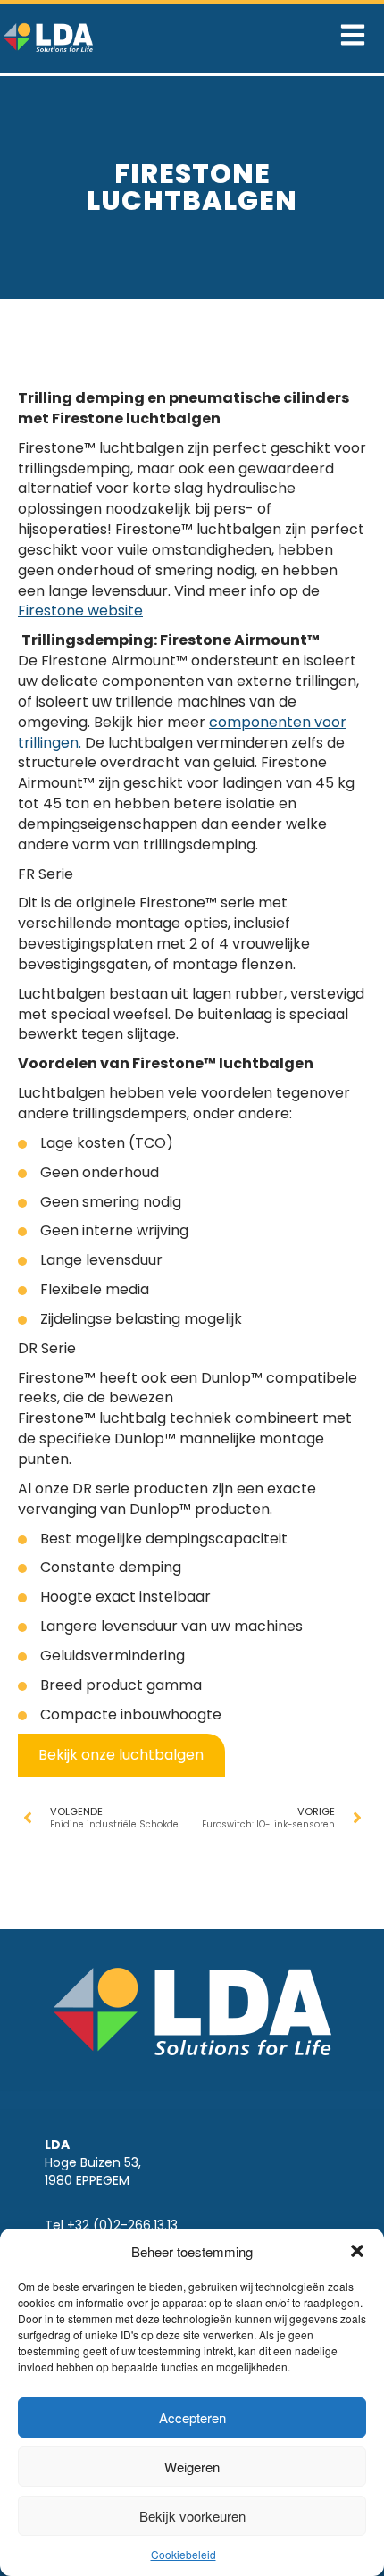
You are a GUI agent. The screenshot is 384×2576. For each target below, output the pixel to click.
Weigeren (192, 2467)
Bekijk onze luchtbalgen (121, 1755)
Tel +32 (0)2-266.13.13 (111, 2225)
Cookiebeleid (184, 2554)
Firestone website (80, 611)
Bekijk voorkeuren (192, 2516)
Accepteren (192, 2417)
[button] (357, 2251)
